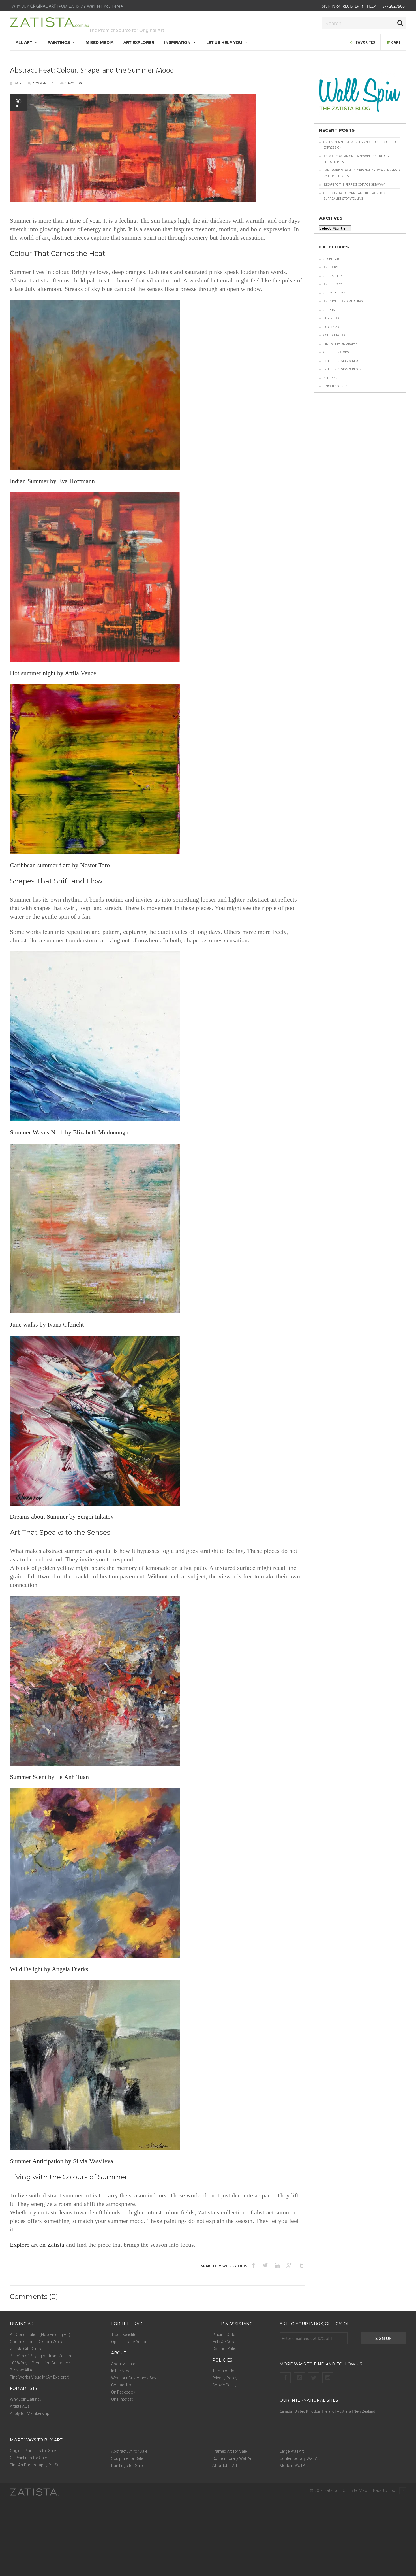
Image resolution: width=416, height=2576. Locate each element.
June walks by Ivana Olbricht (47, 1324)
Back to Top (385, 2491)
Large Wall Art (292, 2451)
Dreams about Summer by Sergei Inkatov (62, 1517)
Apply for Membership (30, 2413)
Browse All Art (22, 2370)
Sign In (329, 6)
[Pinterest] (299, 2378)
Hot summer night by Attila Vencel (54, 673)
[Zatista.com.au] (50, 25)
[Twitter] (314, 2378)
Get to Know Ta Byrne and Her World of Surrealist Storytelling (355, 196)
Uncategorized (335, 386)
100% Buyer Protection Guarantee (40, 2363)
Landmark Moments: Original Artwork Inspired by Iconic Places (362, 173)
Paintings (59, 42)
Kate (18, 83)
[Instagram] (328, 2378)
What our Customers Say (134, 2378)
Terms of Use (224, 2371)
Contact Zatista (226, 2349)
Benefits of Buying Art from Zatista (40, 2356)
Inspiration (177, 42)
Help (371, 6)
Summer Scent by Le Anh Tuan (49, 1777)
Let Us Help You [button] (224, 42)
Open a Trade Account (131, 2342)
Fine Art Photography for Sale (36, 2465)
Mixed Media (99, 42)
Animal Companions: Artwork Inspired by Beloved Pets (356, 159)
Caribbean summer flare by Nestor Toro (60, 865)
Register (351, 6)
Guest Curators (336, 352)
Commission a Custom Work (36, 2342)
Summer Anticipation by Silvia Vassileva (62, 2161)
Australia (344, 2411)
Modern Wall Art (294, 2466)
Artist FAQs (20, 2406)
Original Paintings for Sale (33, 2451)
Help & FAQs (223, 2342)
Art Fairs (331, 267)
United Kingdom (308, 2411)
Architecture (334, 259)
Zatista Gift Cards (25, 2349)
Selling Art (333, 378)
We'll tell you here (104, 6)
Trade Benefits (124, 2335)
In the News (121, 2371)
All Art (24, 42)
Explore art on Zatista (37, 2245)
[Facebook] (285, 2378)
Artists (329, 310)
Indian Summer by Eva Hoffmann (52, 481)
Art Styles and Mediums (343, 301)
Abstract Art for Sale (129, 2451)
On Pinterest (122, 2399)
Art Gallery (333, 276)
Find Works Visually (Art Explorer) (40, 2377)
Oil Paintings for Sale (28, 2458)
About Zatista (123, 2364)
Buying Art (332, 318)
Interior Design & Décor (342, 361)
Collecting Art (335, 335)
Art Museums (334, 293)
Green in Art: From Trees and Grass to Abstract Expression (362, 145)
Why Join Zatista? (26, 2399)
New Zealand (364, 2411)
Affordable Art (225, 2466)
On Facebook (123, 2392)
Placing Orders (225, 2335)
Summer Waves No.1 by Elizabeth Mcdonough (69, 1132)
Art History (333, 284)
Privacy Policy (225, 2378)
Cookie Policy (224, 2385)
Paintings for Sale (127, 2466)
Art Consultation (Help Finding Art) (40, 2335)
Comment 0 (43, 83)
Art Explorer (139, 42)
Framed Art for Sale (230, 2451)
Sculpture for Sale (127, 2458)
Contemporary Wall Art (232, 2458)
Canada (286, 2411)
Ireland (329, 2411)
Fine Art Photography (341, 344)
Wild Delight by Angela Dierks (49, 1969)
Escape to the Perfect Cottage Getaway (354, 184)
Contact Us (121, 2385)
